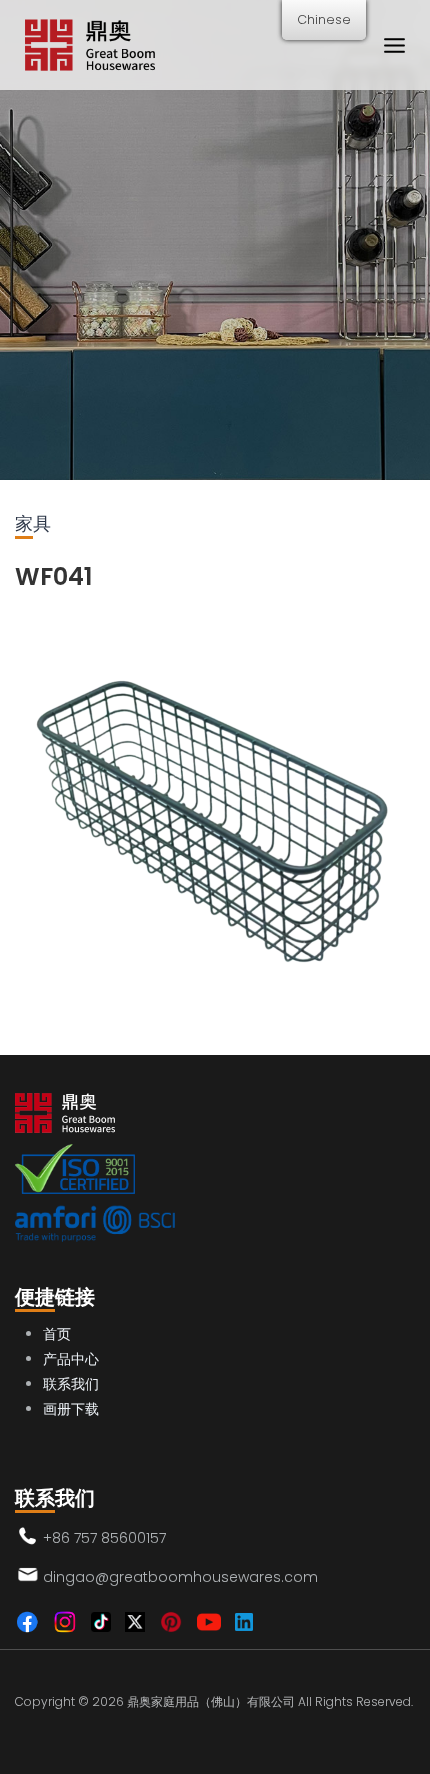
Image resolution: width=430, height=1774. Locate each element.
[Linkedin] (244, 1622)
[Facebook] (27, 1622)
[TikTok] (101, 1622)
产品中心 (71, 1359)
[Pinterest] (171, 1622)
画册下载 (71, 1409)
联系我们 (71, 1384)
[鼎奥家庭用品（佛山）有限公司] (90, 45)
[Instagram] (65, 1622)
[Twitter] (135, 1622)
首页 (57, 1334)
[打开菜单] (394, 45)
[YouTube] (209, 1622)
